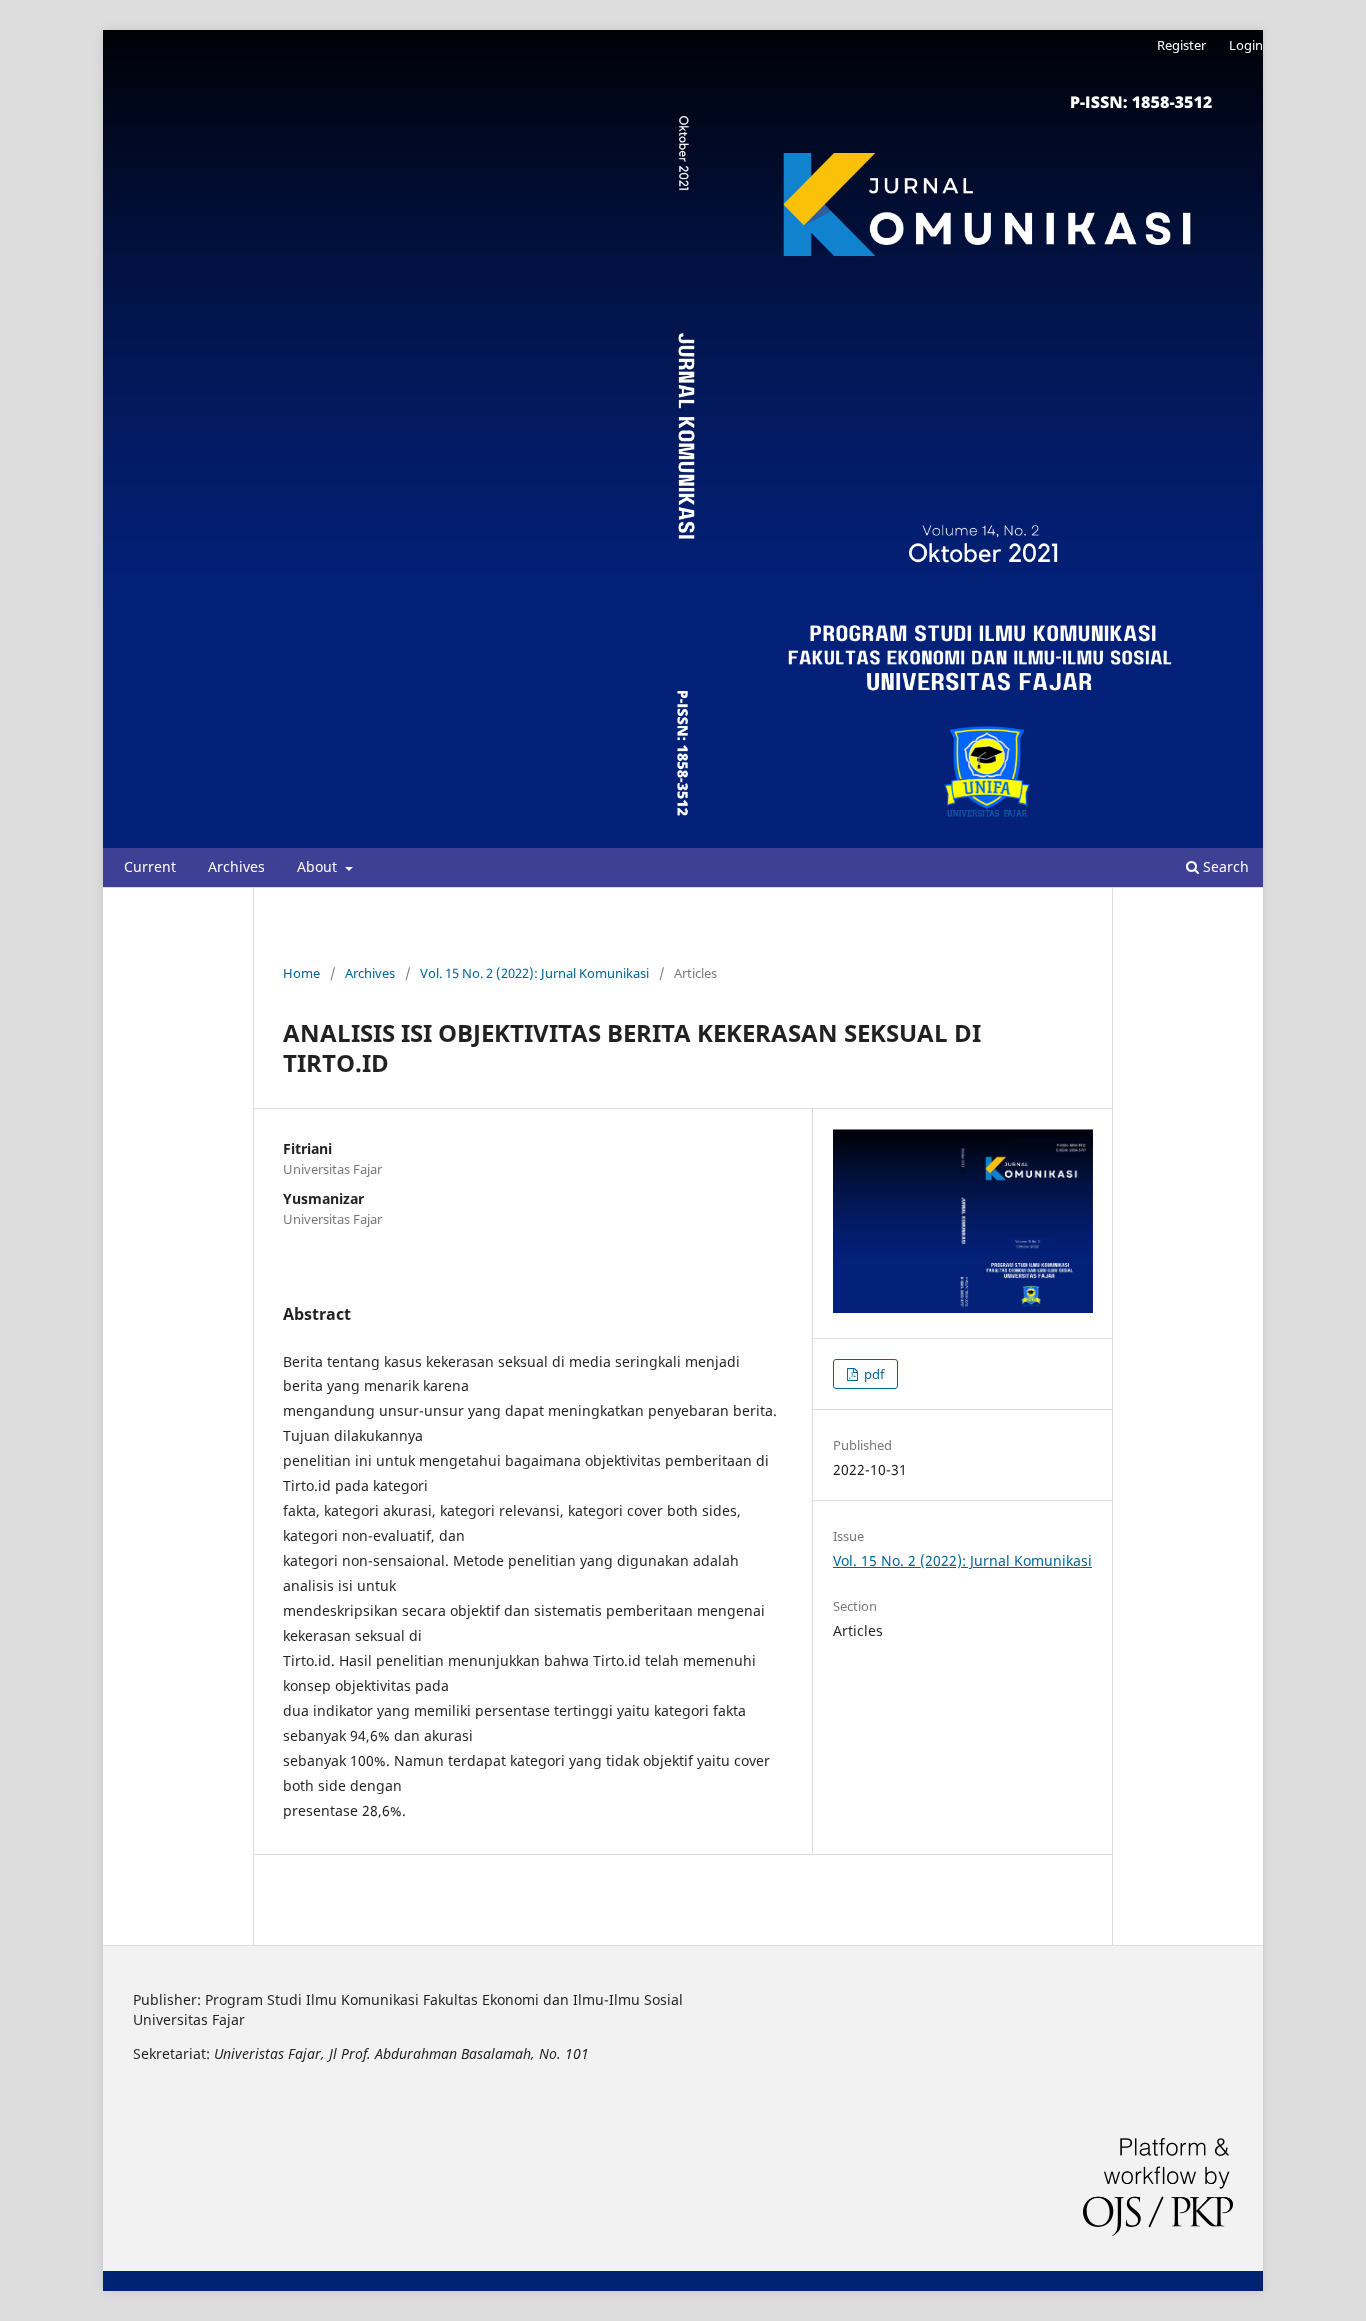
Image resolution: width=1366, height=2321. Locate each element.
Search (1224, 866)
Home (301, 973)
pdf (872, 1374)
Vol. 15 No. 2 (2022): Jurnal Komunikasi (534, 973)
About (319, 866)
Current (150, 866)
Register (1181, 45)
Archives (236, 866)
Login (1246, 45)
